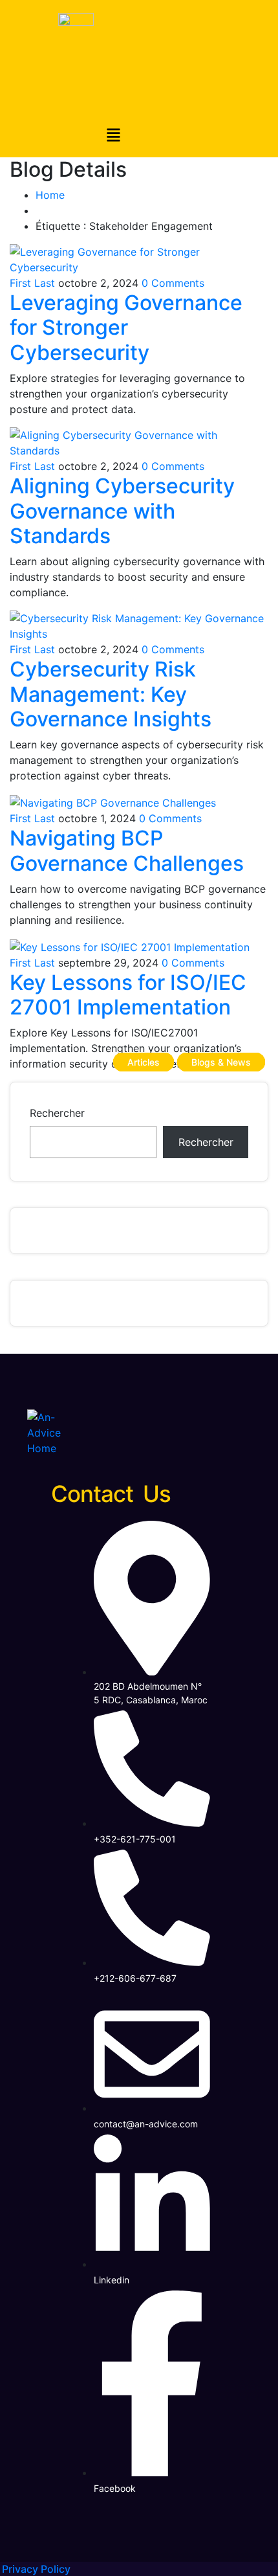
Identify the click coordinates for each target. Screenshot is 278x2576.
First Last (32, 283)
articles (144, 1062)
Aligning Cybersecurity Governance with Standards (122, 511)
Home (50, 195)
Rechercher (57, 1113)
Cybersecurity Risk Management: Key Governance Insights (111, 694)
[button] (113, 136)
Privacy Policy (36, 2569)
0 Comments (173, 283)
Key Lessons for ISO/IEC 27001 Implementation (128, 995)
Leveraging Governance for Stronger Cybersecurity (126, 328)
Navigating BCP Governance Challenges (127, 850)
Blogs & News (221, 1062)
